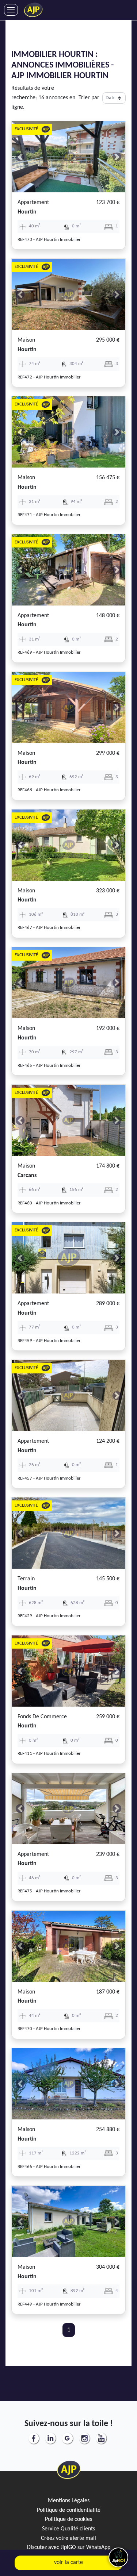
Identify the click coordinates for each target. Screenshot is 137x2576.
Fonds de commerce (42, 1717)
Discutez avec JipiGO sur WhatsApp (69, 2548)
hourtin (27, 212)
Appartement (33, 203)
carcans (27, 1176)
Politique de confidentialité (69, 2510)
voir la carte (68, 2562)
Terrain (26, 1579)
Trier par (89, 98)
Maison (26, 340)
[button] (20, 157)
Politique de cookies (68, 2519)
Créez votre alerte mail (68, 2538)
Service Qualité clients (68, 2529)
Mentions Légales (69, 2501)
